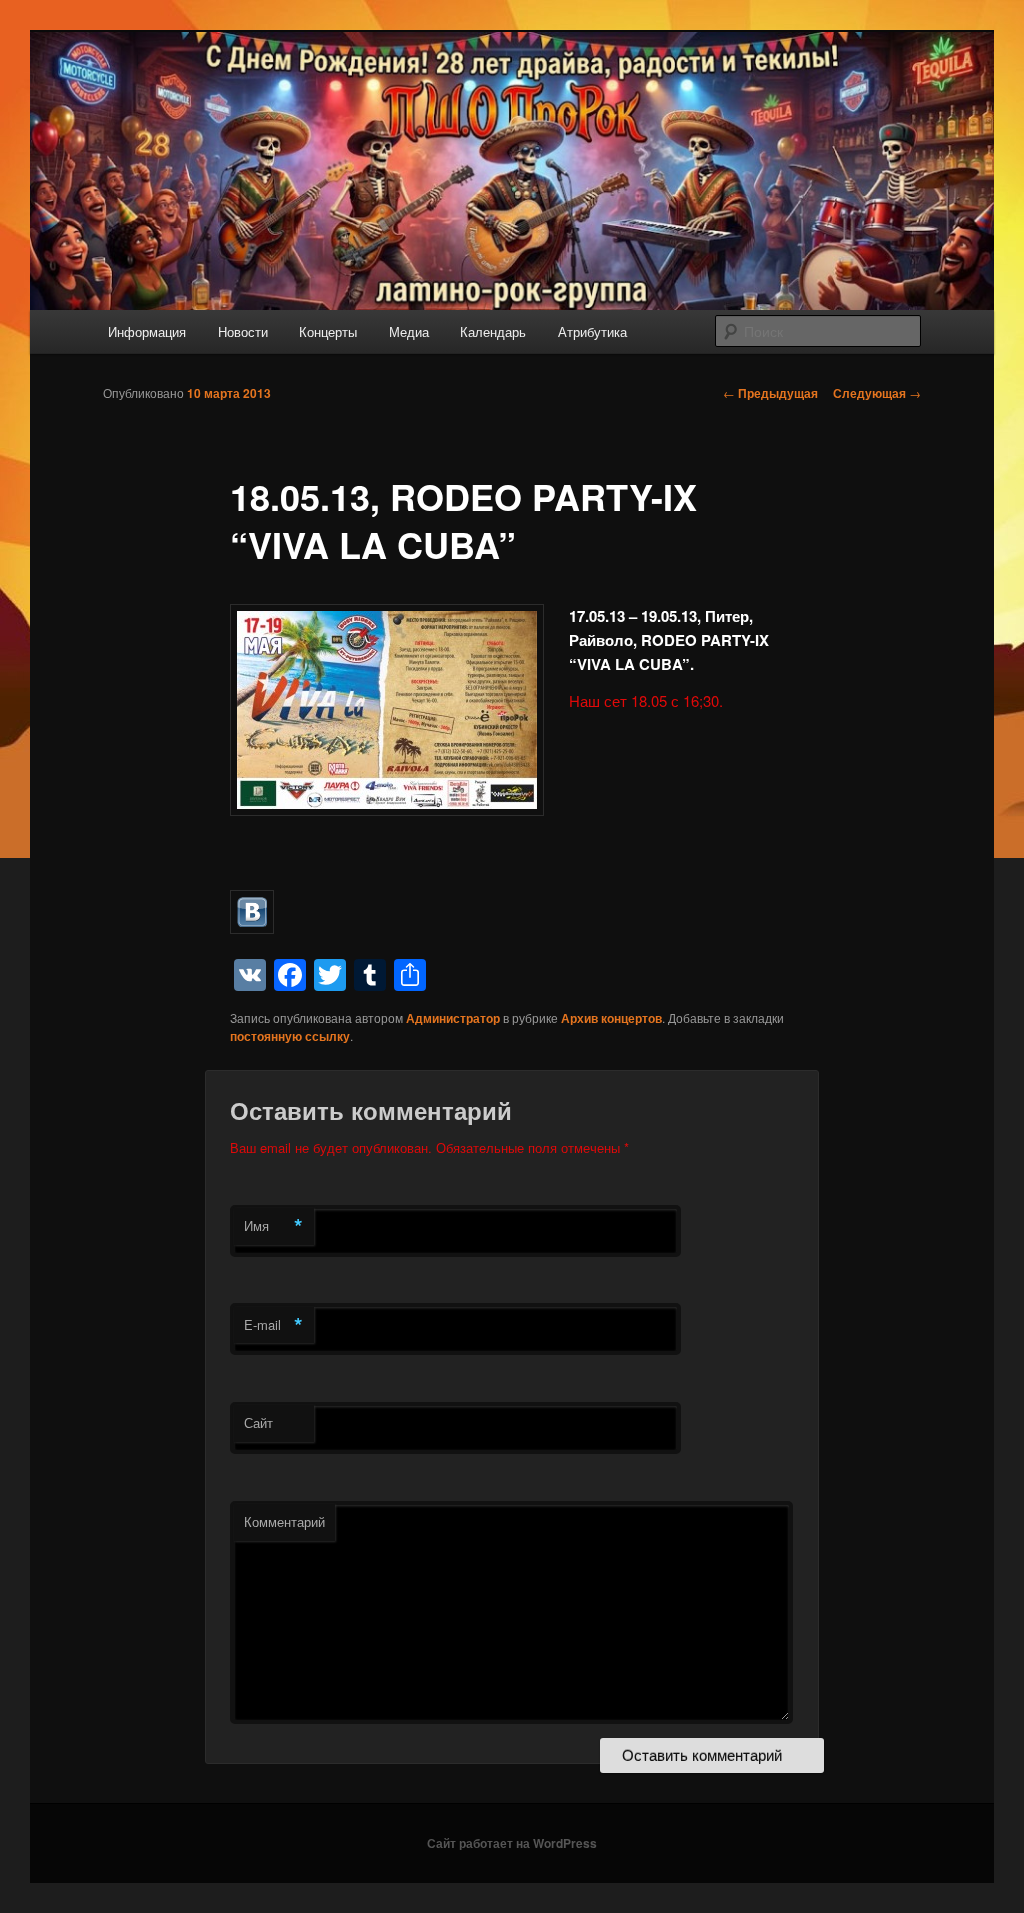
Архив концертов (611, 1018)
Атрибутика (592, 331)
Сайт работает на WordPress (512, 1843)
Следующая (877, 393)
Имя (273, 1226)
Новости (243, 331)
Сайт (258, 1422)
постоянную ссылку (290, 1036)
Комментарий (284, 1521)
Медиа (409, 331)
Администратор (453, 1018)
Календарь (493, 331)
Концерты (328, 331)
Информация (147, 331)
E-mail (273, 1325)
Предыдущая (770, 393)
